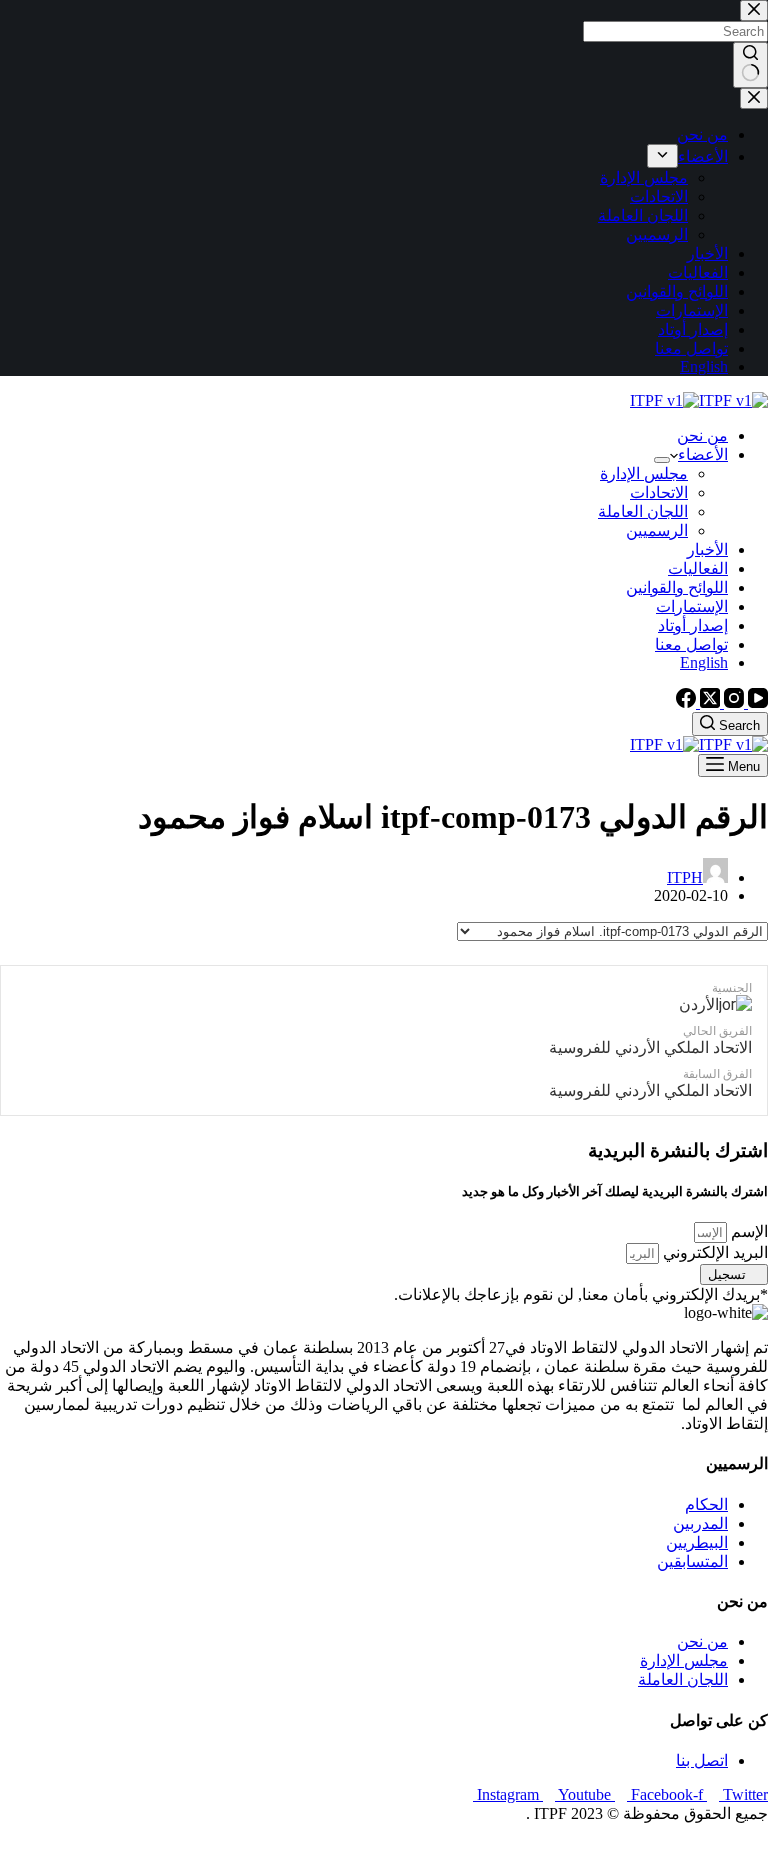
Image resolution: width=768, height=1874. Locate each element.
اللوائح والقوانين (677, 587)
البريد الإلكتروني (713, 1252)
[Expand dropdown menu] (662, 460)
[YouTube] (756, 702)
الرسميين (657, 530)
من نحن (702, 435)
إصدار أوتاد (693, 625)
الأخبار (707, 549)
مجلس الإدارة (644, 473)
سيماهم (695, 1848)
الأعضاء (703, 454)
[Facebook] (686, 702)
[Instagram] (732, 702)
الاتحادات (659, 492)
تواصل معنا (691, 644)
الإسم (747, 1231)
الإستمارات (692, 606)
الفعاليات (698, 568)
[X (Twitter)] (708, 702)
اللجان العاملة (643, 511)
